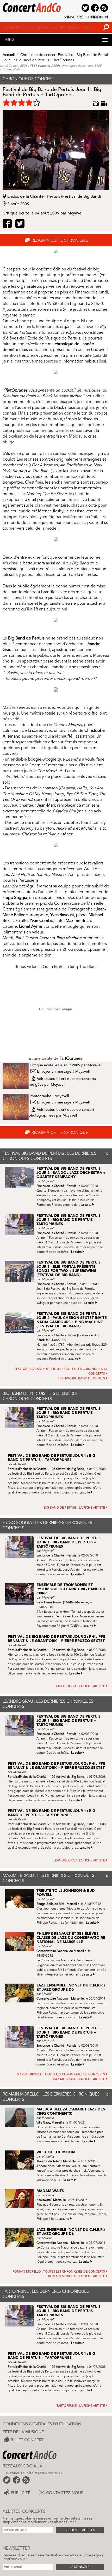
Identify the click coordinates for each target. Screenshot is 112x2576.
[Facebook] (7, 225)
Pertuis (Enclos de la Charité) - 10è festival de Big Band (46, 1469)
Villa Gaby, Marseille (50, 2123)
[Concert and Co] (56, 6)
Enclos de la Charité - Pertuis (56, 1186)
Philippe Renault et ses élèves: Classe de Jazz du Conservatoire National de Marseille (71, 1938)
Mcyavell (95, 1065)
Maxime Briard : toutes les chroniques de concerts (61, 2075)
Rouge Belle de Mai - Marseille (58, 1904)
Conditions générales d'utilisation (42, 2424)
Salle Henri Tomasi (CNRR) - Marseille (62, 1603)
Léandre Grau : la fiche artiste (79, 1861)
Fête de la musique (23, 2432)
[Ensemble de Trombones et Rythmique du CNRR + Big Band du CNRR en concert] (21, 1594)
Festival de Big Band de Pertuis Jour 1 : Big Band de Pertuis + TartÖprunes (69, 1220)
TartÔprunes (71, 1059)
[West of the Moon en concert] (21, 2160)
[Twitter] (20, 225)
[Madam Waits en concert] (21, 2199)
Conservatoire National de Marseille (61, 1951)
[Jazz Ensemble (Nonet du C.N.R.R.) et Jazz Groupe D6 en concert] (21, 1993)
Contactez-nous (65, 2493)
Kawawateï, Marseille (51, 2200)
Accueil (9, 55)
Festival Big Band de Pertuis (81, 1379)
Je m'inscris (80, 2567)
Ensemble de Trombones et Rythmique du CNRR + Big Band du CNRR (71, 1589)
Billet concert (27, 2440)
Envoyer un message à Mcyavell (63, 1072)
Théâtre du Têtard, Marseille (56, 2161)
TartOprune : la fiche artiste (81, 2406)
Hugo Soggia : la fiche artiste (80, 1686)
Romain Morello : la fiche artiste (77, 2277)
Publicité (20, 2493)
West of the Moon (56, 2152)
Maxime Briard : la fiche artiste (79, 2079)
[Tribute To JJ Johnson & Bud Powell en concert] (21, 1898)
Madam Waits (50, 2191)
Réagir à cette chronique (60, 241)
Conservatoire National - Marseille (60, 1999)
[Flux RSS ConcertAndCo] (26, 2480)
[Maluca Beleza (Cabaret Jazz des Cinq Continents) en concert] (21, 2117)
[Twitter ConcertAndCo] (7, 2480)
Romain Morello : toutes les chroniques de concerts (59, 2272)
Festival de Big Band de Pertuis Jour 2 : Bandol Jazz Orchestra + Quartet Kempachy (71, 1173)
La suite (86, 1205)
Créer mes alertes (80, 2530)
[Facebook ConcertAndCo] (17, 2480)
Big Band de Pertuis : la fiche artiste (74, 1508)
